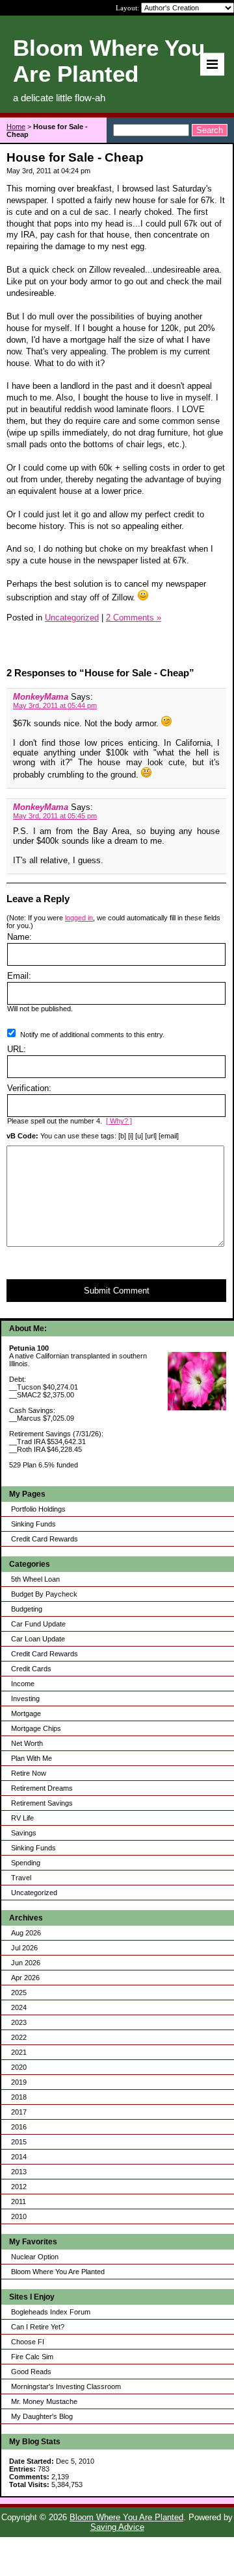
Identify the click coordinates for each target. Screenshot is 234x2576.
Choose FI (28, 2342)
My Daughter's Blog (42, 2416)
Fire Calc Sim (32, 2357)
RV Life (22, 1818)
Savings (24, 1833)
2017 (19, 2112)
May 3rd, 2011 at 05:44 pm (55, 705)
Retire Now (29, 1773)
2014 (19, 2157)
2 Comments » (134, 618)
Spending (26, 1863)
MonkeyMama (41, 697)
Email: (19, 976)
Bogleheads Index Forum (51, 2312)
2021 (19, 2052)
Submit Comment (117, 1291)
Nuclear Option (35, 2257)
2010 (19, 2216)
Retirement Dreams (42, 1788)
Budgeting (27, 1609)
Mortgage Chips (36, 1728)
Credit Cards (31, 1669)
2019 (19, 2082)
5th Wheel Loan (35, 1579)
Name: (19, 937)
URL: (17, 1049)
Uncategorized (34, 1893)
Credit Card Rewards (45, 1539)
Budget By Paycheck (44, 1594)
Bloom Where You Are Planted (58, 2272)
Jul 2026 (24, 1948)
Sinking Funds (33, 1524)
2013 (19, 2172)
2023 (19, 2022)
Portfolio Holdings (38, 1509)
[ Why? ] (119, 1121)
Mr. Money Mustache (44, 2401)
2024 (19, 2007)
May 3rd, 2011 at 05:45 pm (55, 816)
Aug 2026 (26, 1933)
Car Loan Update (38, 1639)
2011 (19, 2202)
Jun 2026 (26, 1963)
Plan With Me (32, 1758)
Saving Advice (117, 2527)
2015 (19, 2142)
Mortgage (26, 1713)
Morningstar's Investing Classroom (66, 2386)
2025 (19, 1993)
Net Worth (27, 1743)
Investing (25, 1699)
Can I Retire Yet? (38, 2327)
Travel (21, 1878)
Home (16, 127)
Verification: (29, 1088)
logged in (79, 918)
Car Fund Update (38, 1624)
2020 (19, 2067)
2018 (19, 2097)
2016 (19, 2127)
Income (23, 1684)
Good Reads (31, 2372)
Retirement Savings (42, 1803)
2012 (19, 2187)
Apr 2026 (25, 1978)
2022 (19, 2037)
